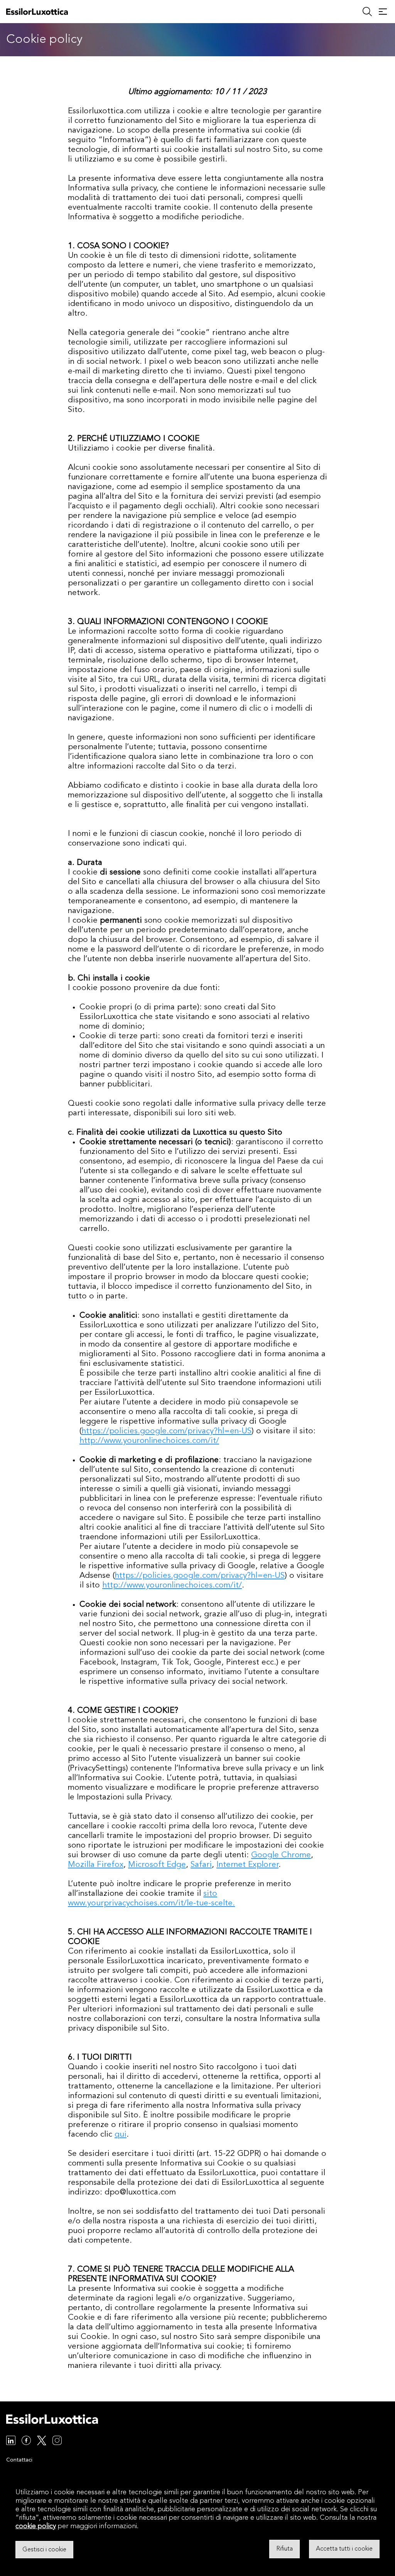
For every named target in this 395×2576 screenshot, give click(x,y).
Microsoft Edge (157, 1865)
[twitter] (42, 2442)
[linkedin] (11, 2442)
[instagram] (57, 2442)
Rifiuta (284, 2549)
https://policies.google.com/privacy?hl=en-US (166, 1431)
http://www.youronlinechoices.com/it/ (149, 1441)
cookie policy (36, 2526)
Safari (201, 1865)
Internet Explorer (247, 1865)
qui (121, 2135)
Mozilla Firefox (96, 1865)
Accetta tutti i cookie (344, 2549)
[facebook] (26, 2442)
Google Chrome (281, 1855)
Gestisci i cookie (44, 2549)
